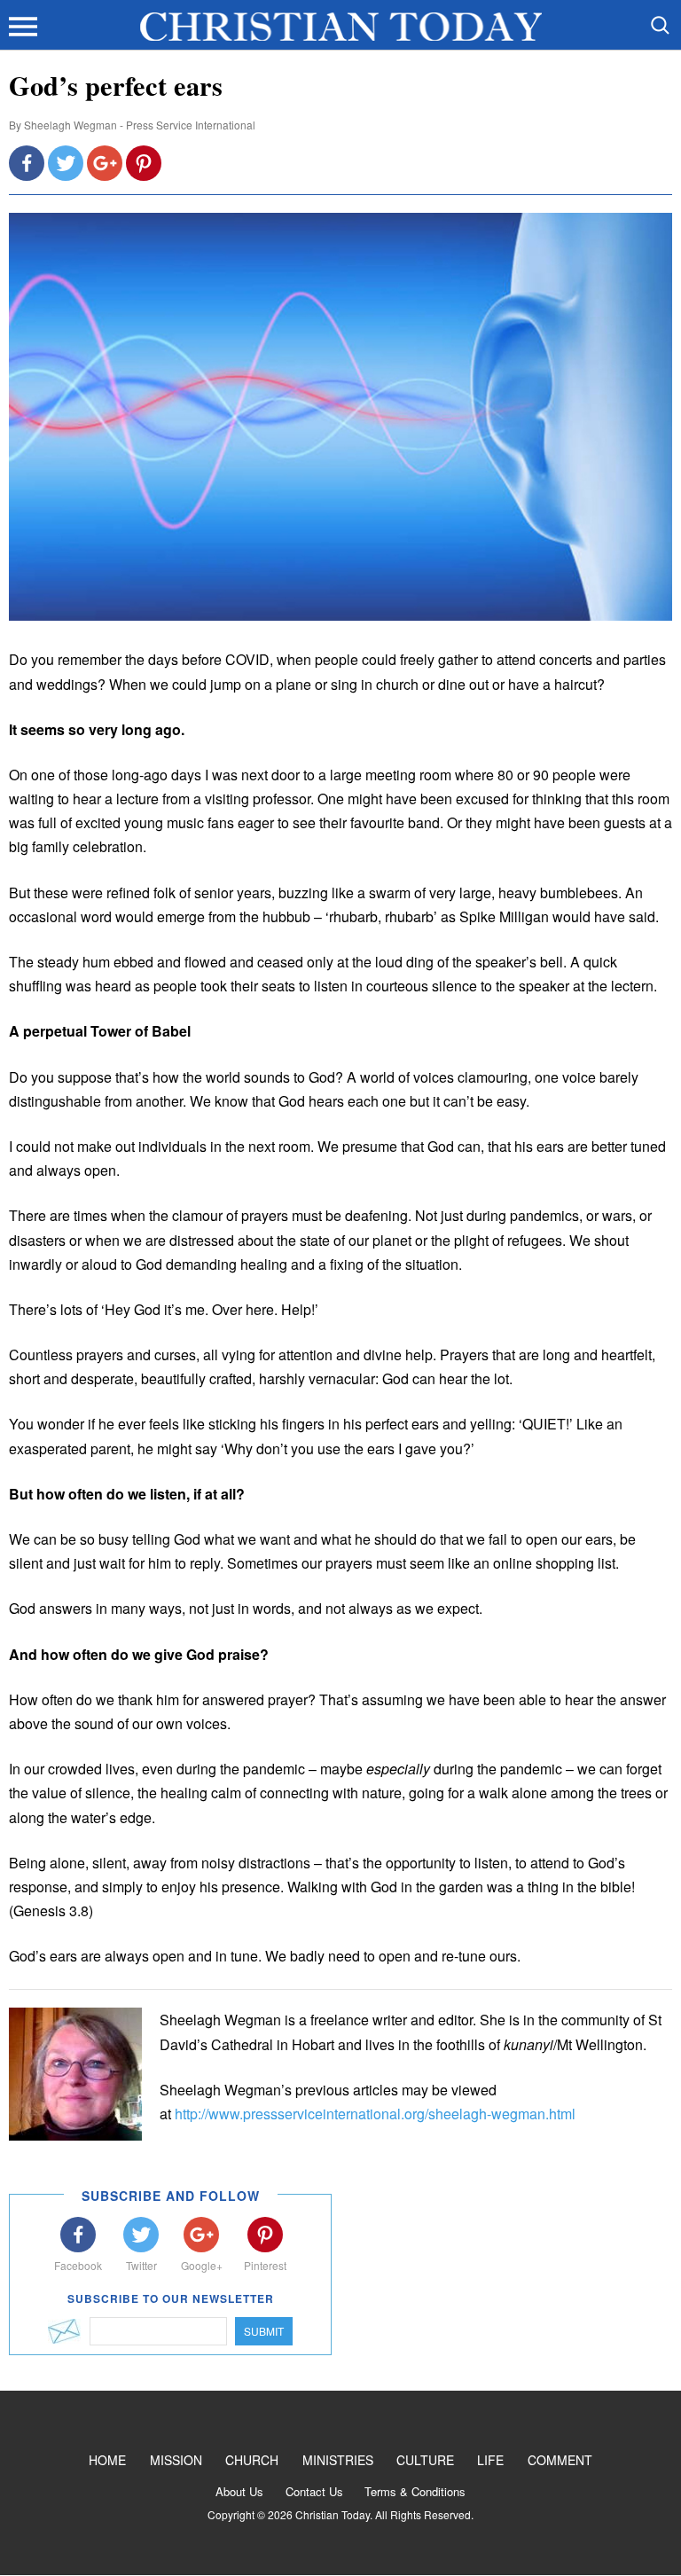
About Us (239, 2491)
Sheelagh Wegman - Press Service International (140, 125)
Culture (425, 2460)
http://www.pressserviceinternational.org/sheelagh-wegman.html (375, 2114)
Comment (560, 2460)
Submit (264, 2331)
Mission (176, 2460)
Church (252, 2460)
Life (490, 2460)
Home (107, 2460)
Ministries (338, 2460)
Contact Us (314, 2491)
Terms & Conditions (415, 2491)
